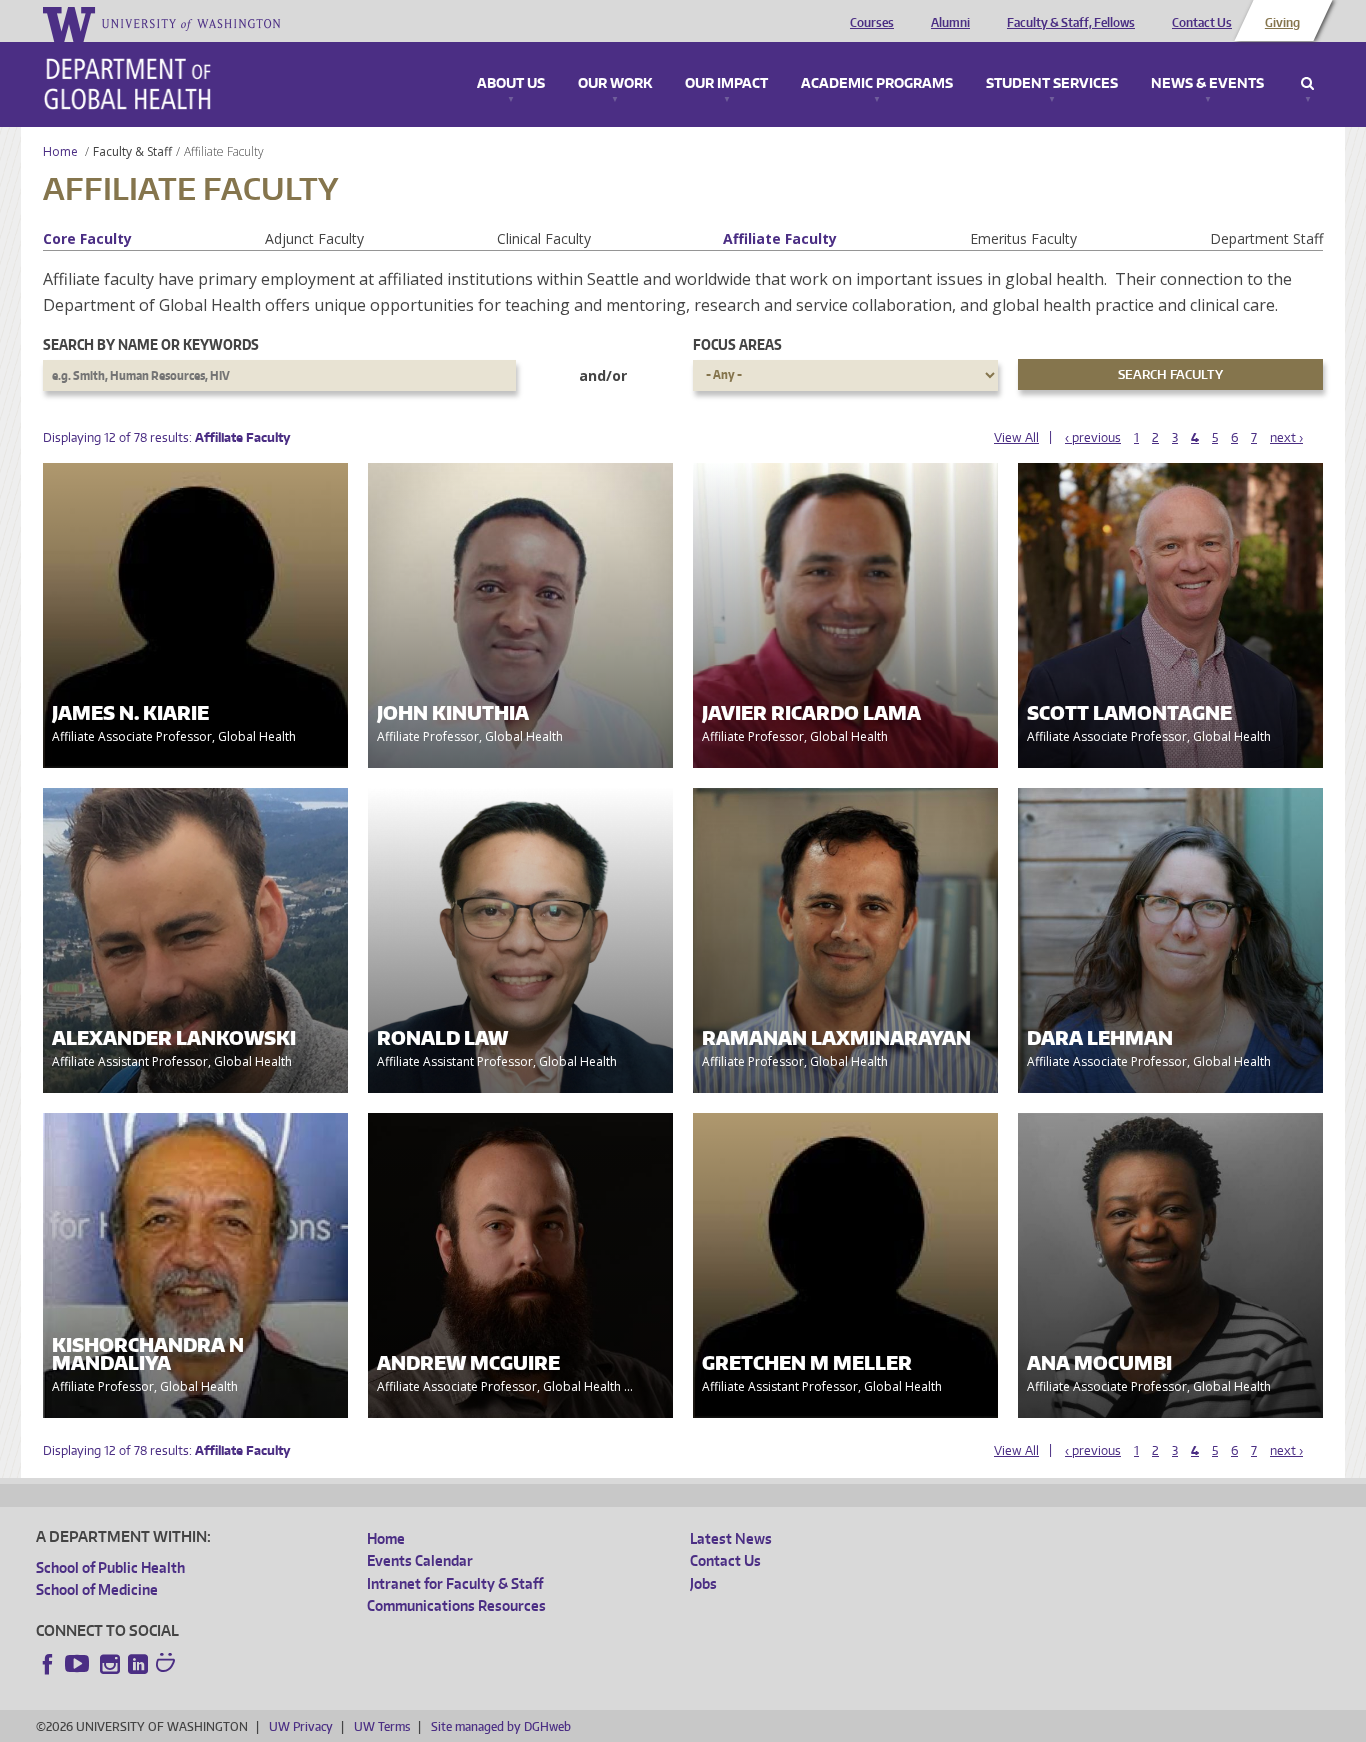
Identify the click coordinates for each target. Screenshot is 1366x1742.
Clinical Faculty (544, 238)
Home (60, 151)
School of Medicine (97, 1589)
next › (1286, 437)
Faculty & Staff (132, 151)
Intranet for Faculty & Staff (455, 1583)
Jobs (703, 1583)
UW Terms (382, 1726)
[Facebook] (48, 1664)
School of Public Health (110, 1567)
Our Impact (726, 84)
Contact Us (1202, 23)
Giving (1282, 23)
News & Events (1207, 84)
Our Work (615, 84)
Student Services (1052, 84)
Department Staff (1266, 238)
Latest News (731, 1538)
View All (1016, 437)
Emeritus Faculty (1023, 238)
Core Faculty (87, 238)
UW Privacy (301, 1726)
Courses (872, 23)
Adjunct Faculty (314, 238)
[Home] (127, 84)
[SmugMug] (168, 1665)
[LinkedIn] (138, 1664)
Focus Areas (737, 344)
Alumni (950, 23)
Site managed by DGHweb (501, 1726)
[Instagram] (110, 1664)
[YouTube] (79, 1664)
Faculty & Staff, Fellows (1071, 23)
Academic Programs (877, 84)
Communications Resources (456, 1605)
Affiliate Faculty (780, 238)
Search (1307, 84)
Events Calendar (420, 1560)
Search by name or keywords (151, 344)
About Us (511, 84)
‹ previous (1093, 437)
